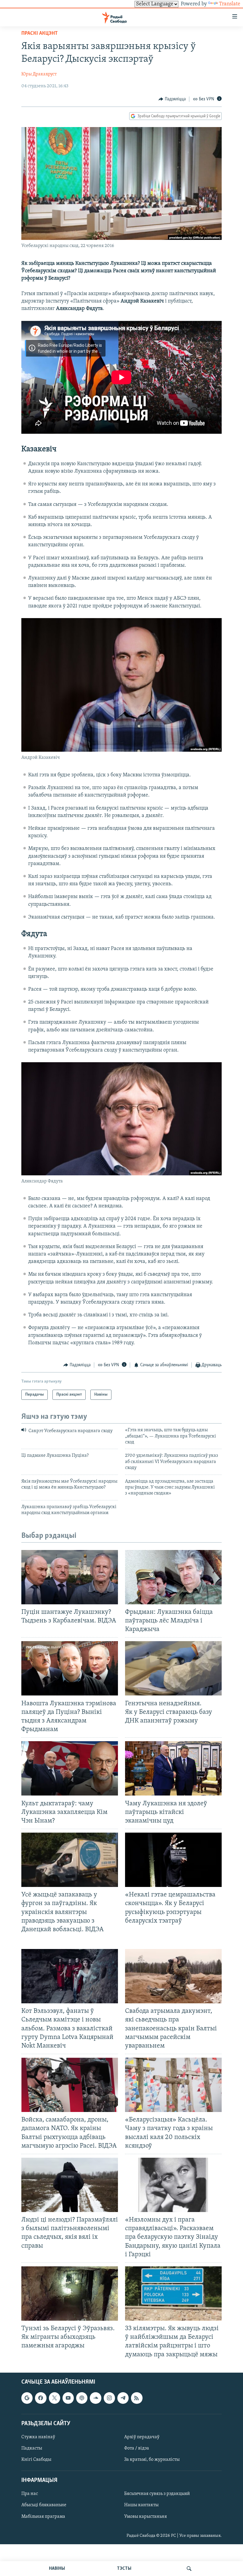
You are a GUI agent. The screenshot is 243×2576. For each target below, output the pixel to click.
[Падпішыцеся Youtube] (68, 2398)
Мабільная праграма (43, 2516)
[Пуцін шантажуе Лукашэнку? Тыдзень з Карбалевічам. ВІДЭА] (70, 1577)
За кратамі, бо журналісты (152, 2460)
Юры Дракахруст (39, 74)
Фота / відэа (137, 2448)
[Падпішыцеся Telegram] (123, 2398)
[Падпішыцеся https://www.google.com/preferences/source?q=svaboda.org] (27, 2398)
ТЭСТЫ (124, 2569)
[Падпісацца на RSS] (137, 2398)
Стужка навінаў (38, 2437)
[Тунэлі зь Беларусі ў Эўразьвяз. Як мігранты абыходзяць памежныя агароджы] (70, 2294)
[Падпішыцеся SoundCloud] (95, 2398)
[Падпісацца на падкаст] (82, 2398)
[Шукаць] (189, 2569)
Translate (230, 4)
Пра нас (30, 2494)
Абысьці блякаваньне (44, 2505)
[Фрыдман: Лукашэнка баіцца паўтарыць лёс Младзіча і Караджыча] (173, 1577)
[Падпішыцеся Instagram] (109, 2398)
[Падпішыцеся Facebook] (41, 2398)
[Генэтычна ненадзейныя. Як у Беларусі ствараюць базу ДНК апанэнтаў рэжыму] (173, 1668)
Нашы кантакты (141, 2505)
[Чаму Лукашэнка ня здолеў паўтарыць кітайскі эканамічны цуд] (173, 1768)
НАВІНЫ (57, 2569)
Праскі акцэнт (40, 34)
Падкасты (32, 2448)
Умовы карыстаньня (146, 2516)
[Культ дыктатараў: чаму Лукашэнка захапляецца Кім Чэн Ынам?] (70, 1768)
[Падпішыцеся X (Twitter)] (55, 2398)
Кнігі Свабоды (36, 2460)
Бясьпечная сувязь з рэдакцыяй (157, 2494)
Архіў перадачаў (142, 2437)
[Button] (172, 99)
